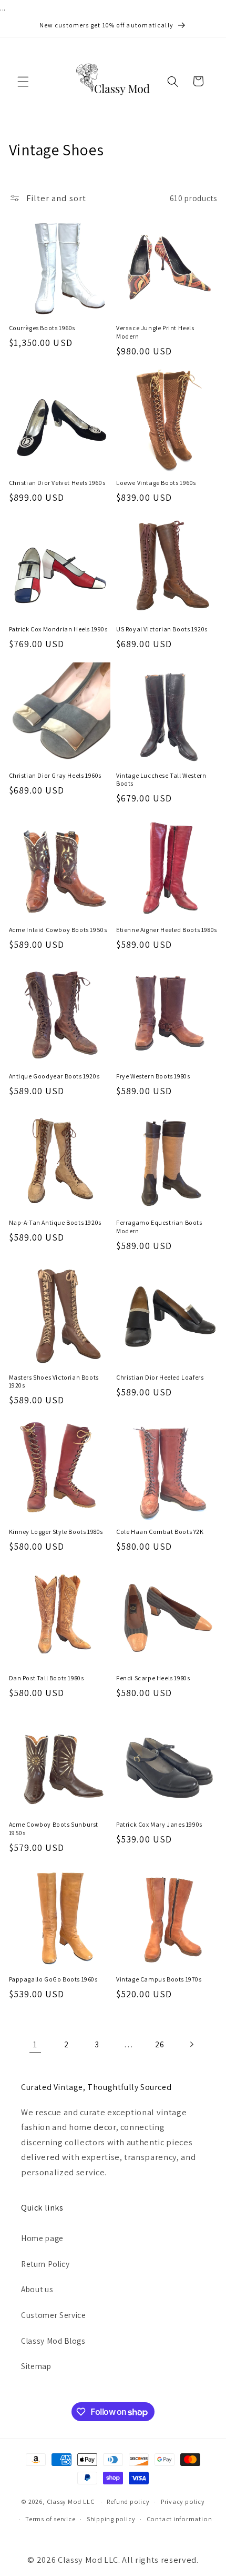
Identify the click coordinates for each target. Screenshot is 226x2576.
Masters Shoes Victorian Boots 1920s (54, 1381)
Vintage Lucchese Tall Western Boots (161, 780)
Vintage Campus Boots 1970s (159, 1979)
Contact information (179, 2519)
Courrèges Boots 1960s (42, 328)
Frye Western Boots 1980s (153, 1076)
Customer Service (54, 2315)
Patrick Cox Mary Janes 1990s (159, 1824)
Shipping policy (111, 2519)
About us (37, 2289)
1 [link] (35, 2044)
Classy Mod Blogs (53, 2341)
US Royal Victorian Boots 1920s (162, 629)
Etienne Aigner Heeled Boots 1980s (167, 930)
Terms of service (50, 2519)
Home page (42, 2238)
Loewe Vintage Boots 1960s (156, 483)
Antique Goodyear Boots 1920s (54, 1076)
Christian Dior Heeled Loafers (160, 1377)
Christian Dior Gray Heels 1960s (55, 775)
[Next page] (191, 2044)
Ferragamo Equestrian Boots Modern (159, 1227)
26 (160, 2044)
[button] (23, 81)
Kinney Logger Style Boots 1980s (56, 1532)
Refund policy (128, 2501)
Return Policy (45, 2264)
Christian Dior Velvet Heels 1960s (57, 483)
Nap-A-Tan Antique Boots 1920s (55, 1222)
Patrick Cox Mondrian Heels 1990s (58, 629)
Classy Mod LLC (71, 2501)
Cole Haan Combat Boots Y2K (160, 1532)
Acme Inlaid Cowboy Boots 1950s (58, 930)
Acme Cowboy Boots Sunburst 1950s (54, 1829)
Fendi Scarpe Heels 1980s (153, 1678)
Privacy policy (183, 2501)
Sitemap (36, 2366)
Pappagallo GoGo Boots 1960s (53, 1979)
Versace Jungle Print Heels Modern (155, 332)
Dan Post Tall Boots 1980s (47, 1678)
